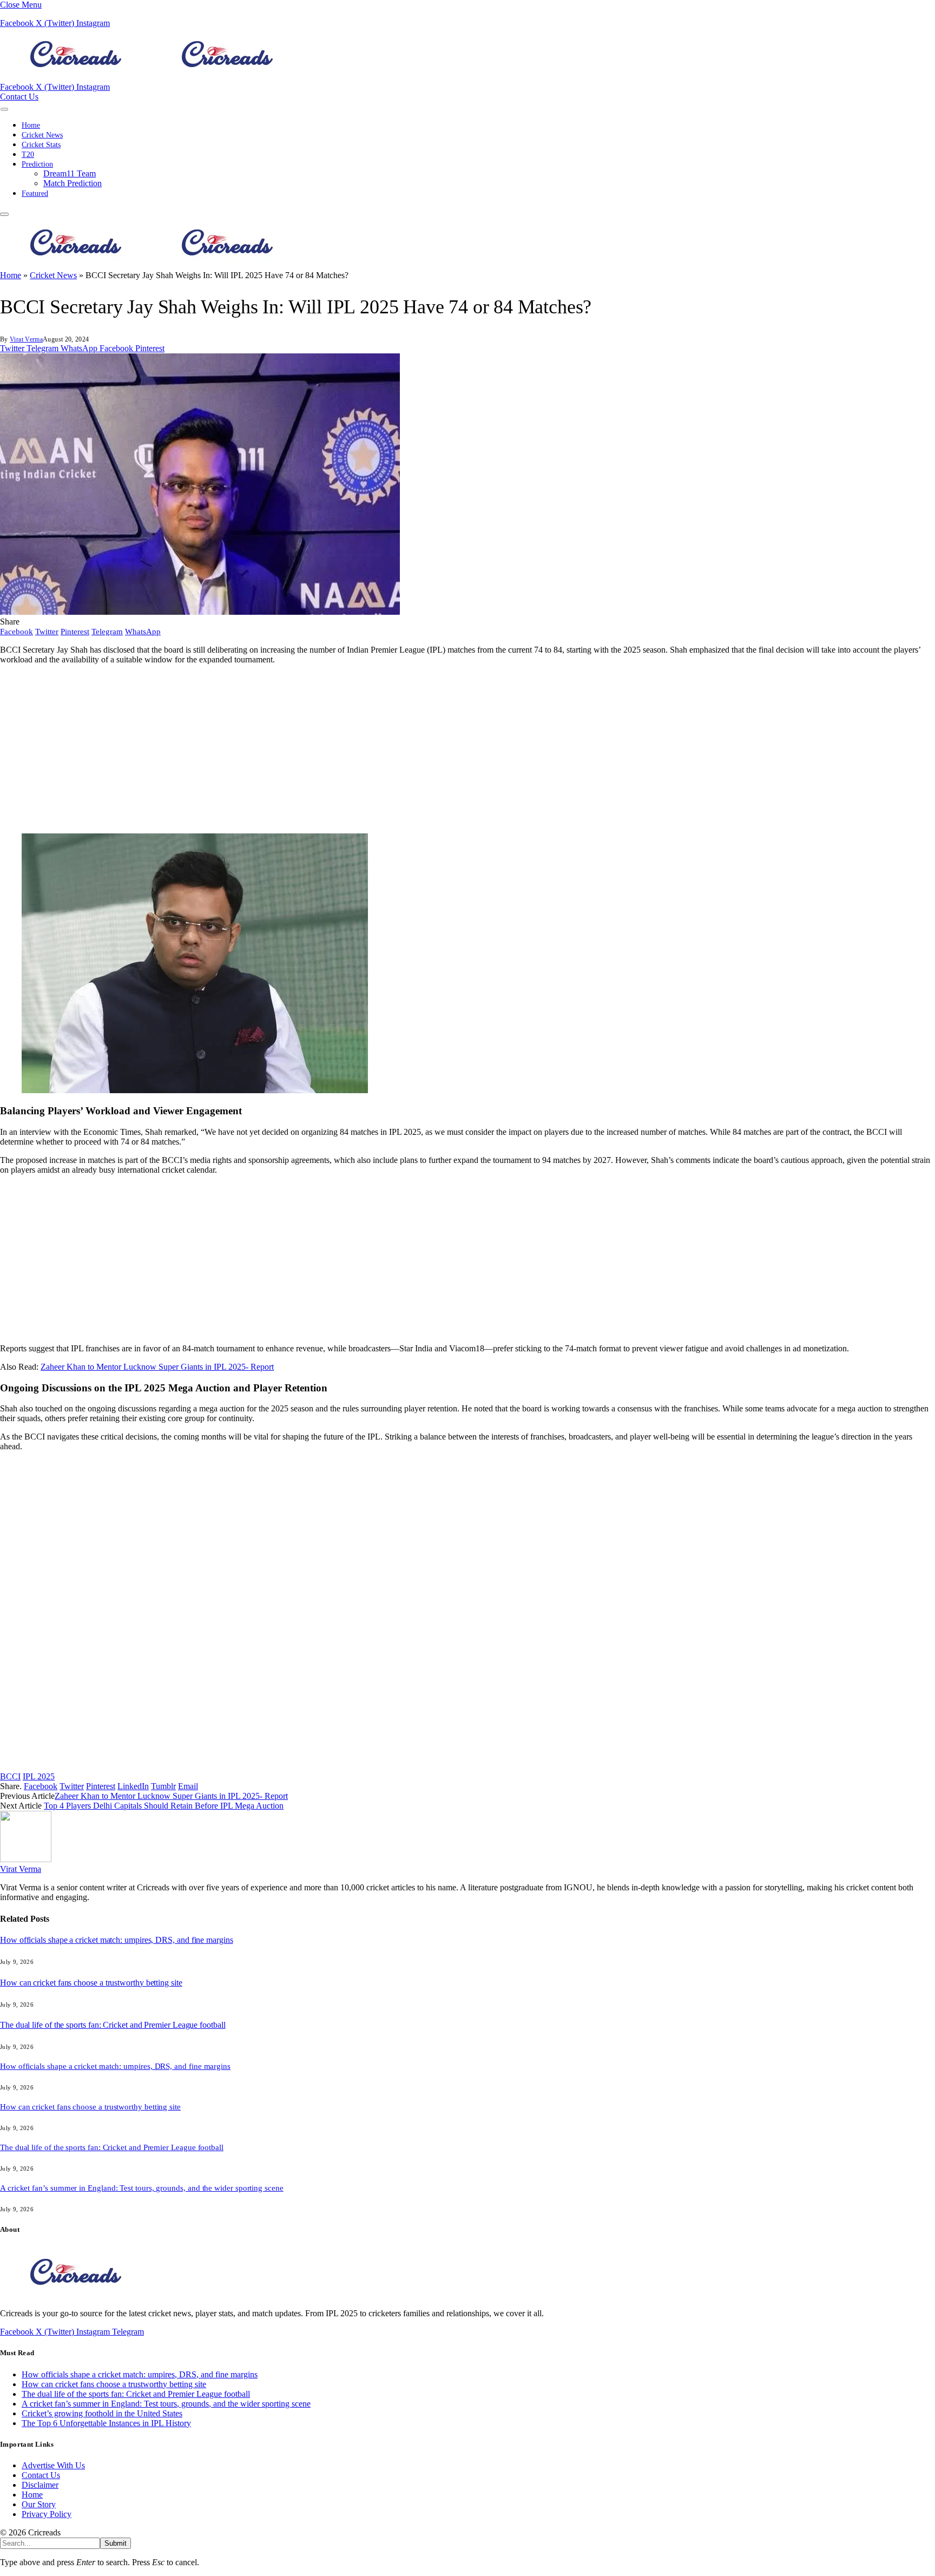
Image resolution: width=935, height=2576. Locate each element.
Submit (116, 2543)
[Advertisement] (325, 749)
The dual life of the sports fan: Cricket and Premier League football (113, 2025)
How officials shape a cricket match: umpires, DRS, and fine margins (117, 1940)
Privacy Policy (47, 2514)
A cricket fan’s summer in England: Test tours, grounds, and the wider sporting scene (142, 2188)
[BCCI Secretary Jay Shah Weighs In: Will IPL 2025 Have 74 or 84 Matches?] (200, 612)
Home (31, 125)
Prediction (37, 164)
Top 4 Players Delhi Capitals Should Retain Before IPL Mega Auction (164, 1806)
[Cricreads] (152, 77)
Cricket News (42, 135)
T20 (28, 155)
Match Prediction (73, 183)
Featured (35, 193)
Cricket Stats (41, 145)
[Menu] (4, 109)
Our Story (39, 2504)
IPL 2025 (39, 1776)
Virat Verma (26, 339)
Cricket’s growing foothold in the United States (102, 2413)
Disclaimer (40, 2485)
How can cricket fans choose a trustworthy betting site (91, 1983)
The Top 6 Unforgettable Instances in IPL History (106, 2423)
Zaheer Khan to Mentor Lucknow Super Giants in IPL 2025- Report (157, 1367)
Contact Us (19, 97)
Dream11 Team (70, 173)
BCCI (10, 1776)
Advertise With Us (53, 2465)
